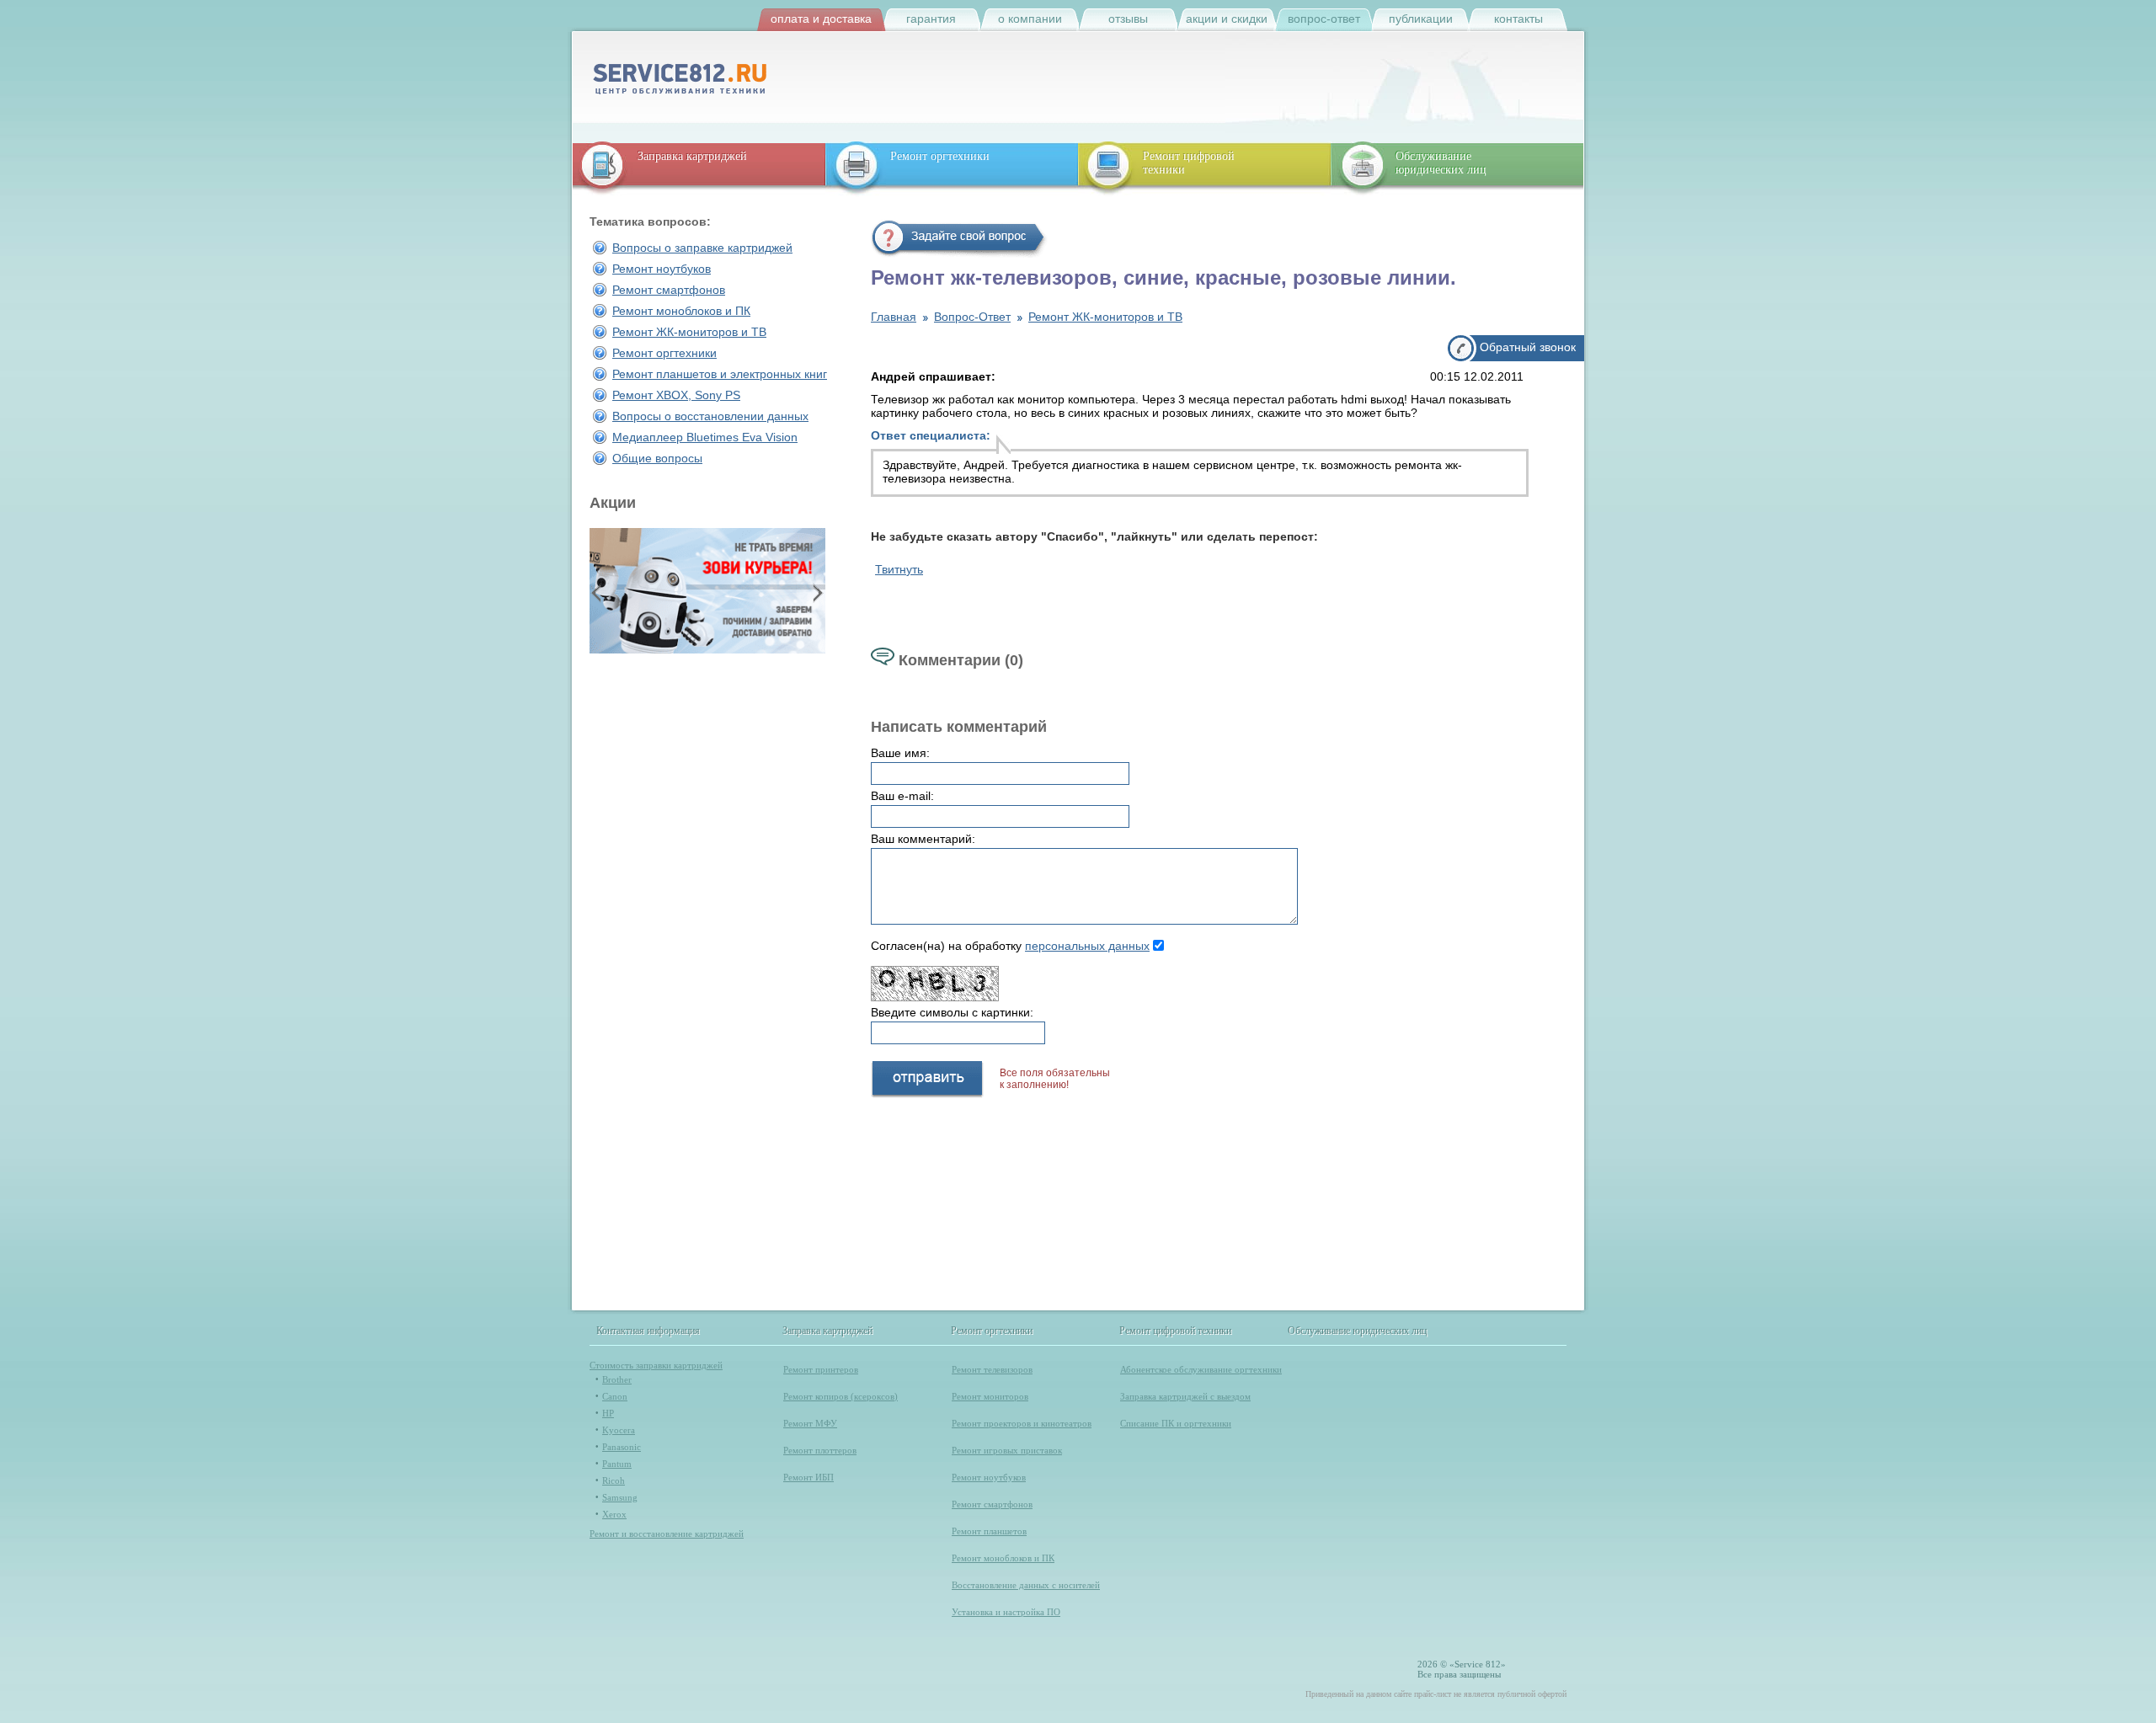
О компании (1030, 19)
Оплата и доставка (821, 19)
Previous (598, 592)
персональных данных (1087, 946)
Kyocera (619, 1430)
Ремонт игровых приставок (1007, 1450)
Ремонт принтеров (821, 1369)
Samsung (620, 1497)
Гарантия (931, 19)
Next (816, 592)
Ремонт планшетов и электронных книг (720, 374)
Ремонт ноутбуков (662, 269)
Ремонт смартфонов (669, 290)
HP (608, 1413)
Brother (617, 1379)
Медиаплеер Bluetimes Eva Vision (705, 437)
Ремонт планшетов (989, 1531)
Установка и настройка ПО (1006, 1612)
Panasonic (622, 1447)
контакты (1518, 19)
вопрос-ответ (1324, 19)
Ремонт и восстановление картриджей (667, 1534)
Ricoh (614, 1480)
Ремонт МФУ (810, 1423)
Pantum (617, 1464)
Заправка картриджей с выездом (1185, 1396)
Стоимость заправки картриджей (656, 1365)
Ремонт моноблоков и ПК (681, 311)
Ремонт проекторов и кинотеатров (1022, 1423)
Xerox (614, 1514)
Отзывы (1128, 19)
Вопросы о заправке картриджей (702, 248)
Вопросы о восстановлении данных (710, 416)
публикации (1421, 19)
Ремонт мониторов (990, 1396)
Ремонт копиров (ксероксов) (841, 1396)
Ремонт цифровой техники (1176, 1331)
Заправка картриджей (692, 156)
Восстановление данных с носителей (1026, 1585)
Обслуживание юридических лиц (1441, 163)
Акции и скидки (1227, 19)
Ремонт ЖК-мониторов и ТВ (689, 332)
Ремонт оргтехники (940, 156)
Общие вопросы (657, 458)
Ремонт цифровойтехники (1189, 163)
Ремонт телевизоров (992, 1369)
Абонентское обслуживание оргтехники (1201, 1369)
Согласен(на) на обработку (1010, 946)
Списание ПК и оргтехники (1176, 1423)
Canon (615, 1396)
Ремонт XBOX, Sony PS (676, 395)
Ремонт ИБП (808, 1477)
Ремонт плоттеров (820, 1450)
